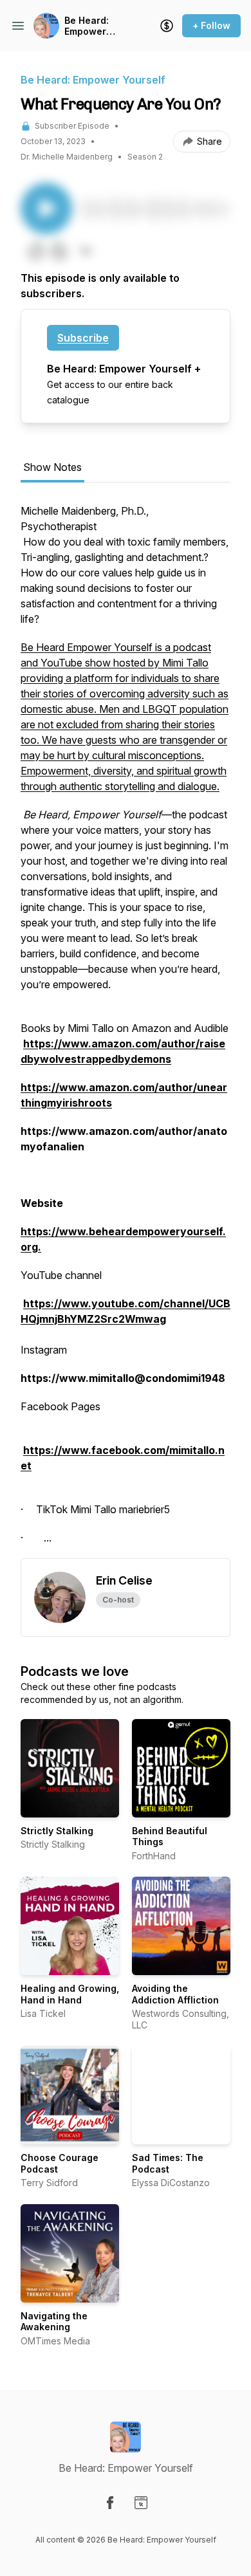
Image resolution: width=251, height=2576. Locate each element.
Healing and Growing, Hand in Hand (70, 1994)
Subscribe (83, 338)
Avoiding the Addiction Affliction (175, 1994)
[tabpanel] (126, 1031)
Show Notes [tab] (52, 467)
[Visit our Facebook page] (110, 2503)
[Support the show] (167, 26)
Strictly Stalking (57, 1831)
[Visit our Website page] (141, 2503)
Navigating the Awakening (54, 2322)
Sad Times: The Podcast (168, 2163)
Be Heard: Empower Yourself (87, 26)
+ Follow (211, 25)
